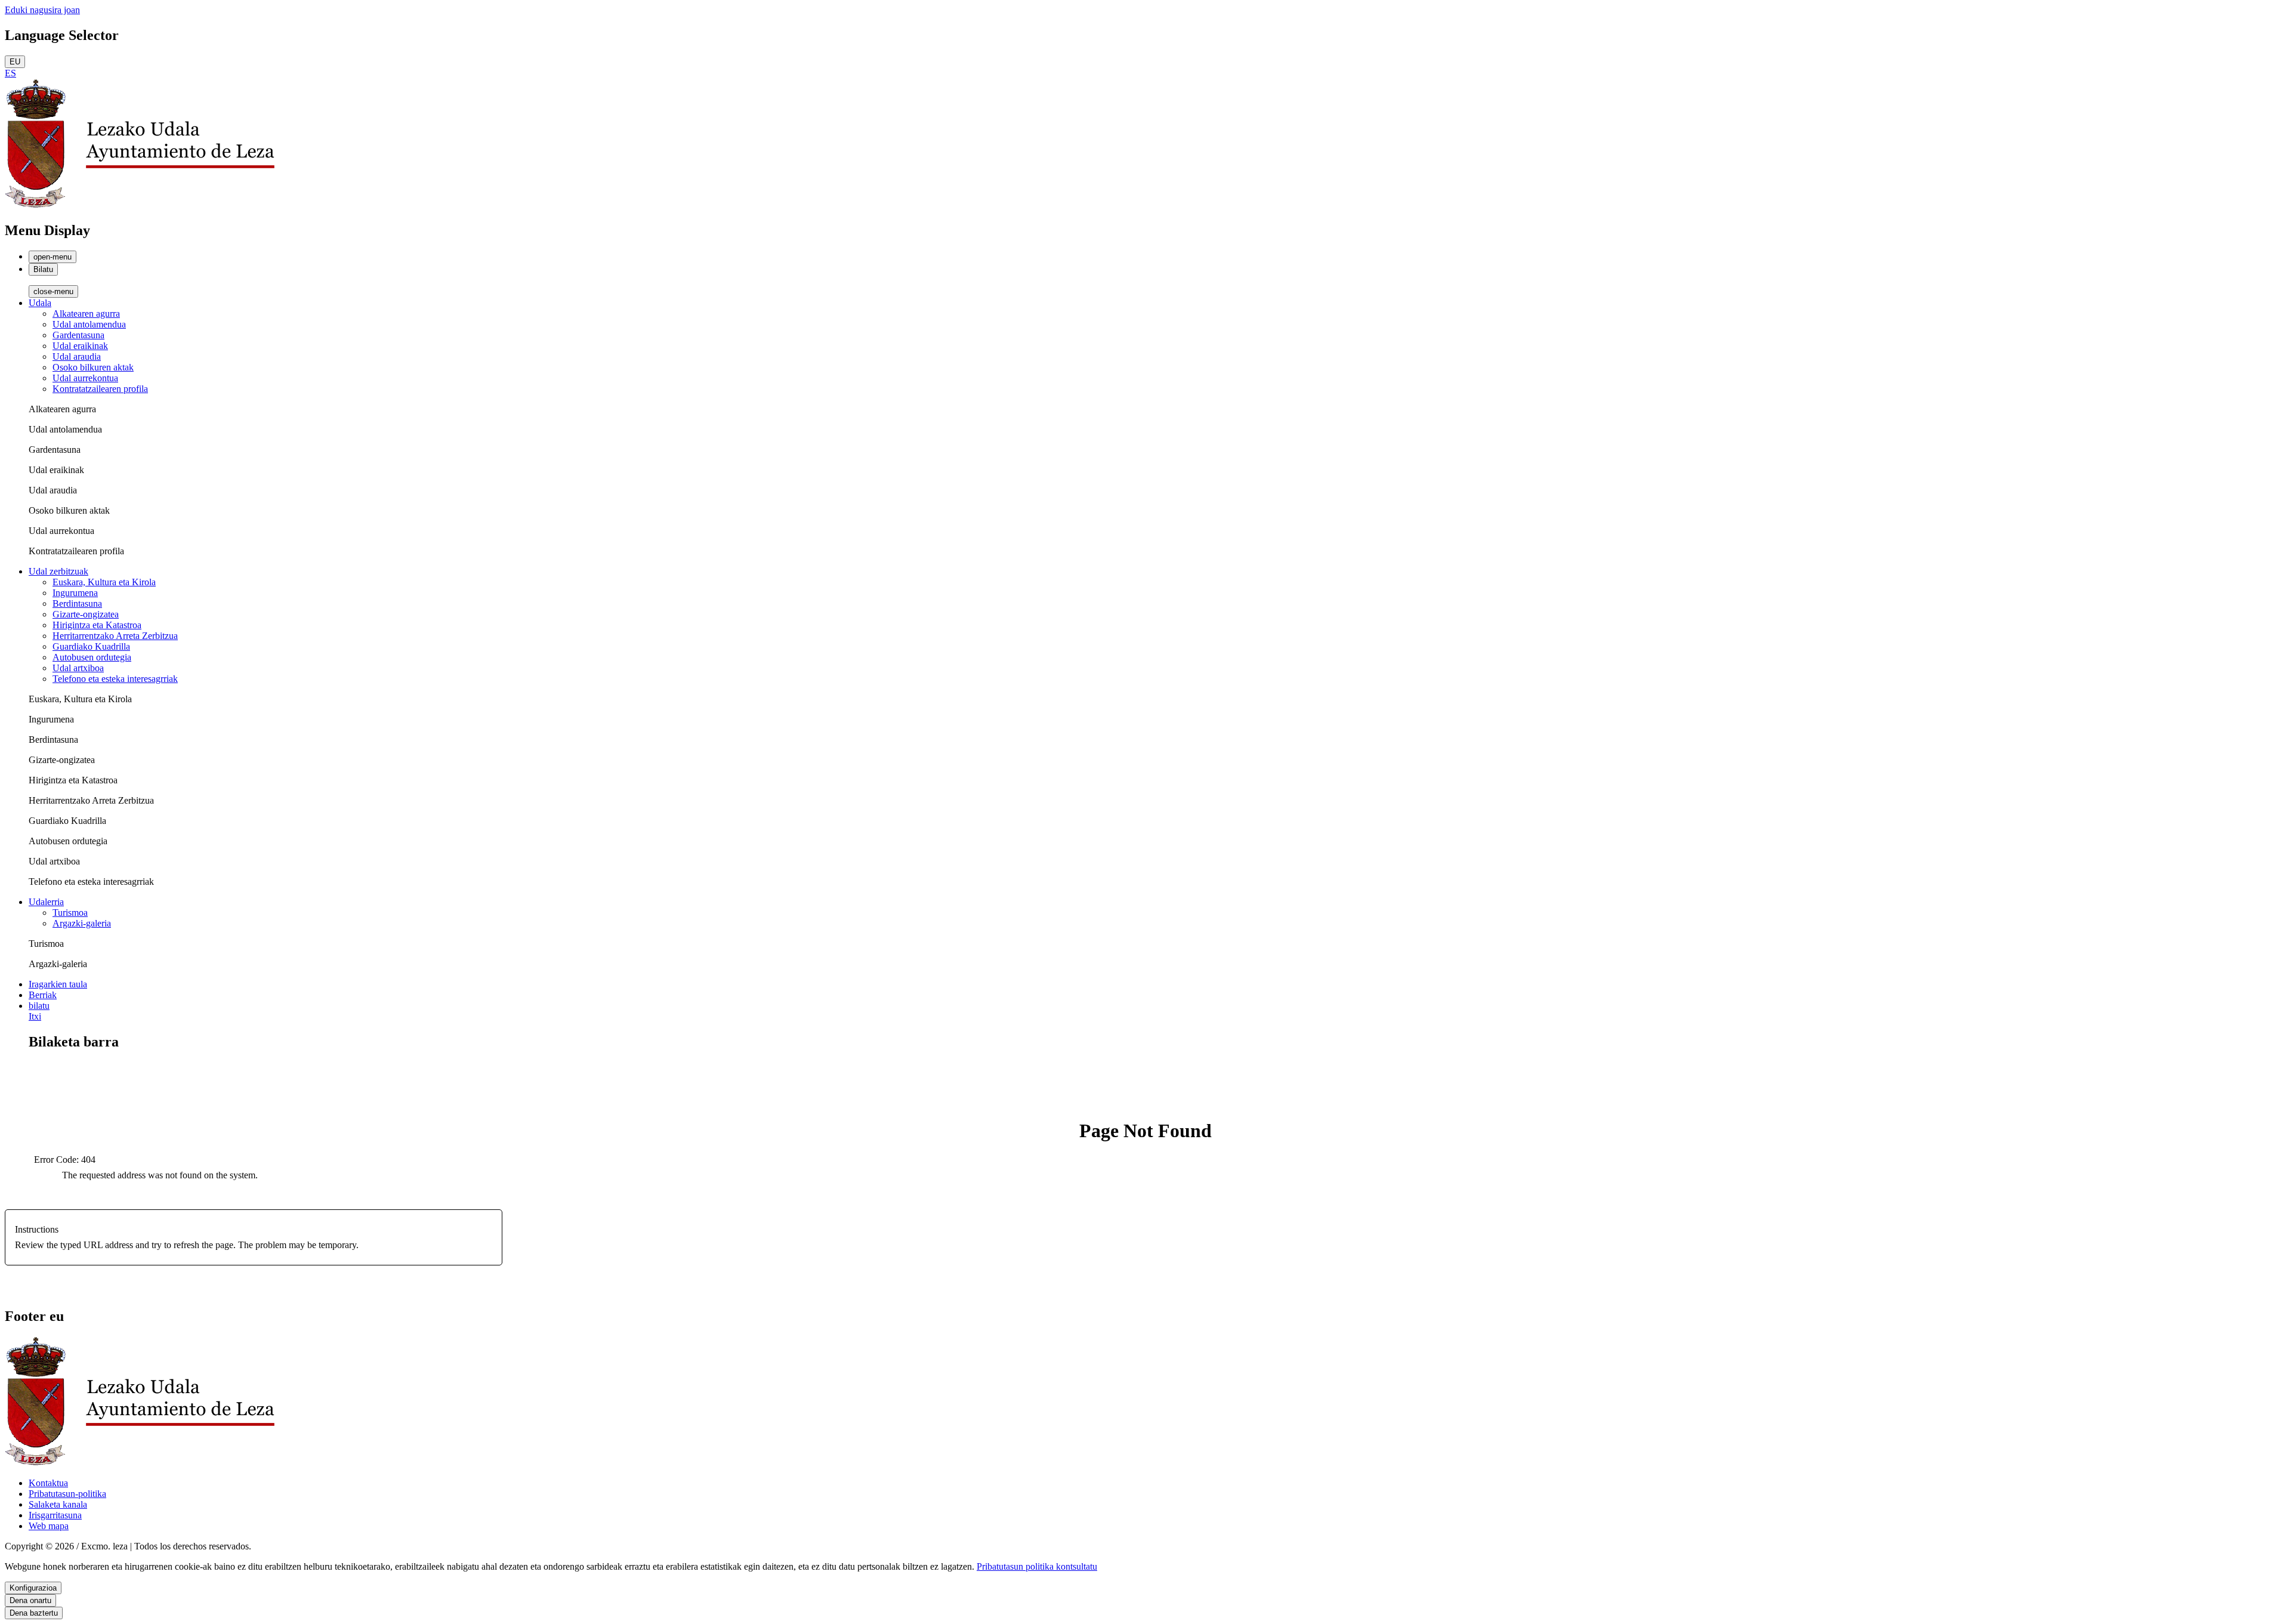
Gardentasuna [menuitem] (78, 335)
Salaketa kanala (58, 1504)
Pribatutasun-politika (67, 1494)
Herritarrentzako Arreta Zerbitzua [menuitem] (115, 636)
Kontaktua (48, 1483)
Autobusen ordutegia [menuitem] (92, 657)
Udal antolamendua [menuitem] (89, 324)
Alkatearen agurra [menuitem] (86, 314)
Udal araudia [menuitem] (77, 356)
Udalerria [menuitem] (46, 902)
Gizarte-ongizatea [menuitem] (86, 614)
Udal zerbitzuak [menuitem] (58, 571)
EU (15, 62)
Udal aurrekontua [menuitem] (85, 378)
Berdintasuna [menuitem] (77, 603)
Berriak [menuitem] (43, 995)
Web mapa (49, 1526)
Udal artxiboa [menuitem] (78, 668)
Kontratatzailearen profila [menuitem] (100, 389)
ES (10, 73)
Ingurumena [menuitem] (75, 593)
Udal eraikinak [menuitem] (80, 346)
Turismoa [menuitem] (70, 913)
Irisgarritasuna (55, 1515)
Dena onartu (30, 1600)
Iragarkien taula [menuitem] (58, 984)
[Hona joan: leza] (140, 205)
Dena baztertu (34, 1613)
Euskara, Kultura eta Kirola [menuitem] (104, 582)
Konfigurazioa (33, 1588)
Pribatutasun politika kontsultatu (1037, 1566)
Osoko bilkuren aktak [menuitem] (93, 367)
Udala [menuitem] (40, 303)
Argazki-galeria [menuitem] (82, 923)
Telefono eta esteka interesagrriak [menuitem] (115, 679)
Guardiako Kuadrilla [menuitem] (91, 646)
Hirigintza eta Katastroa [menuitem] (97, 625)
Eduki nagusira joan (42, 10)
